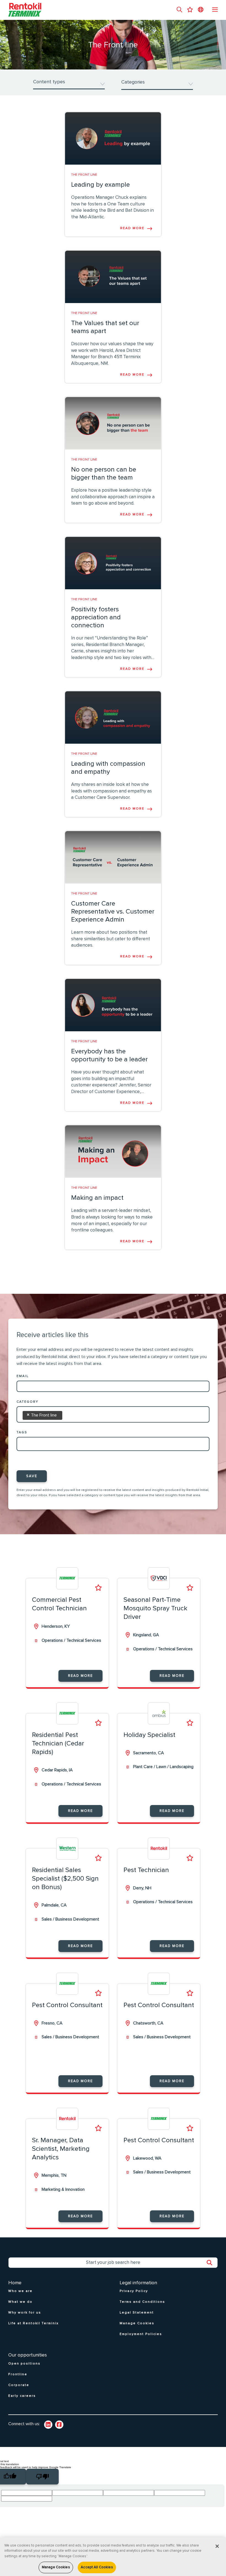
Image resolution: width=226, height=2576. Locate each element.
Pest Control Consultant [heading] (67, 2005)
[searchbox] (71, 1414)
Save (32, 1476)
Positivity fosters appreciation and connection (96, 617)
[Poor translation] (42, 2477)
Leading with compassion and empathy (108, 768)
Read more (132, 228)
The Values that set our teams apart (105, 327)
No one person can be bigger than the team (104, 474)
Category (27, 1402)
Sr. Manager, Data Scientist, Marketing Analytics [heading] (61, 2149)
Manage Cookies (56, 2567)
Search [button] (212, 2263)
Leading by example (100, 185)
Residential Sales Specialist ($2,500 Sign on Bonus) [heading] (65, 1879)
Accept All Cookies (97, 2567)
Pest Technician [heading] (146, 1870)
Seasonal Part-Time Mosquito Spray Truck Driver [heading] (155, 1608)
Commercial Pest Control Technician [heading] (59, 1604)
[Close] (217, 2546)
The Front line (84, 175)
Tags (22, 1432)
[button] (179, 10)
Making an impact (97, 1198)
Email (23, 1376)
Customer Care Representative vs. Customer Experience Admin (113, 912)
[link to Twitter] (59, 2425)
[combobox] (113, 1416)
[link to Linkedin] (48, 2425)
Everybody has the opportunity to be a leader (109, 1055)
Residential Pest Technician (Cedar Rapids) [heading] (58, 1744)
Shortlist (98, 1588)
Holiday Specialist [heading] (149, 1735)
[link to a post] (113, 138)
